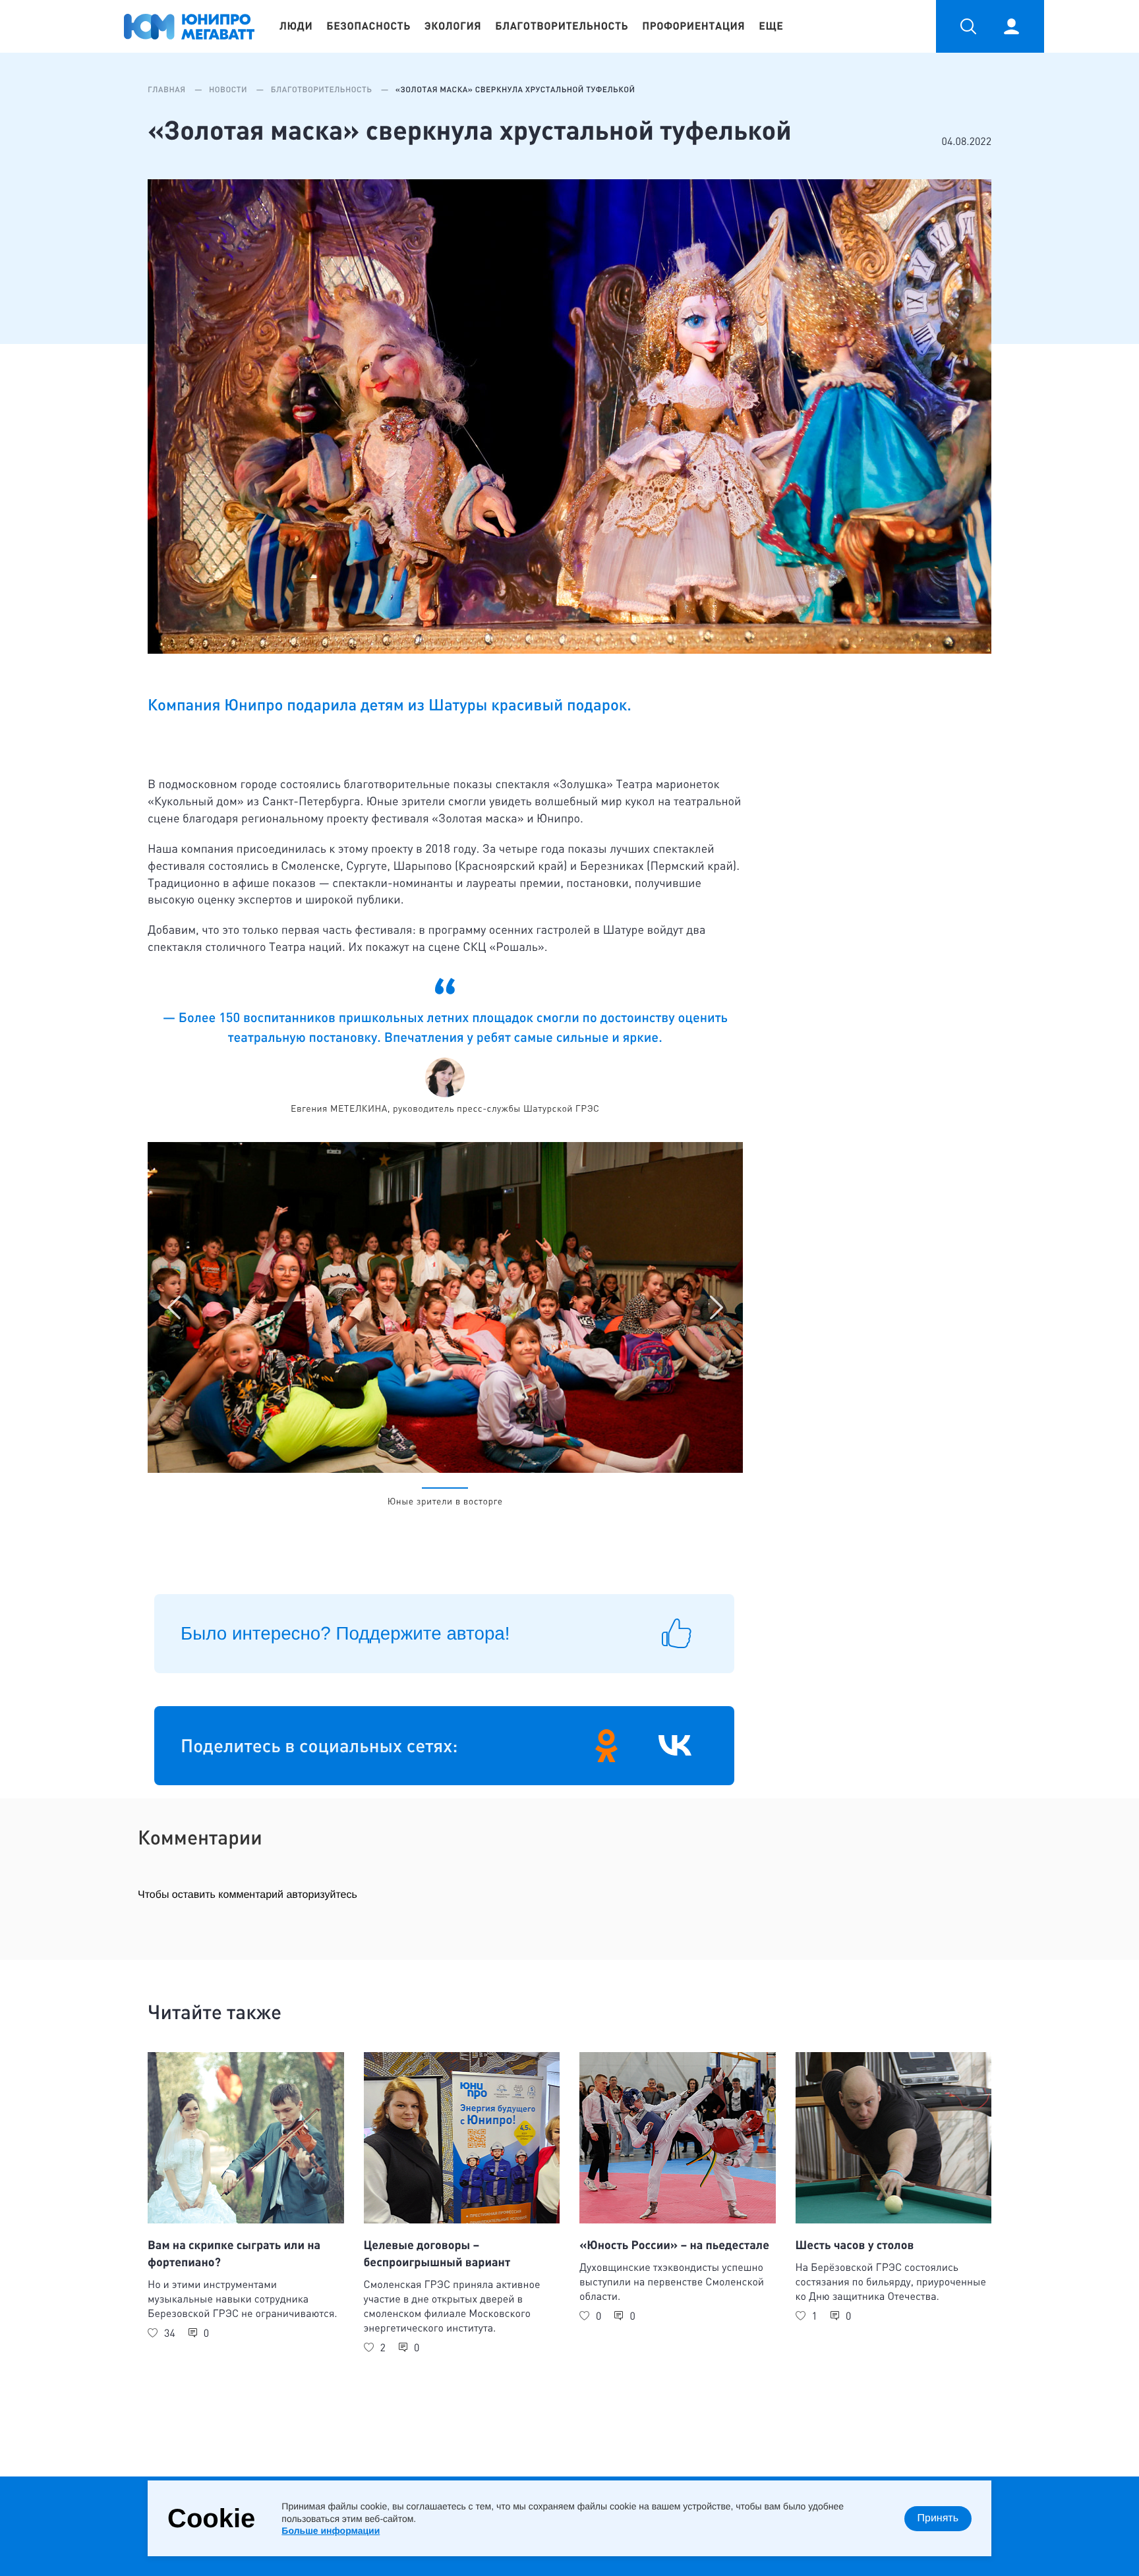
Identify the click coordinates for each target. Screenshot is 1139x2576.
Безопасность (368, 26)
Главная (168, 90)
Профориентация (693, 26)
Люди (296, 26)
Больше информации (331, 2531)
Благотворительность (562, 26)
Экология (453, 26)
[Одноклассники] (606, 1746)
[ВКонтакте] (675, 1746)
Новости (229, 90)
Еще (771, 26)
